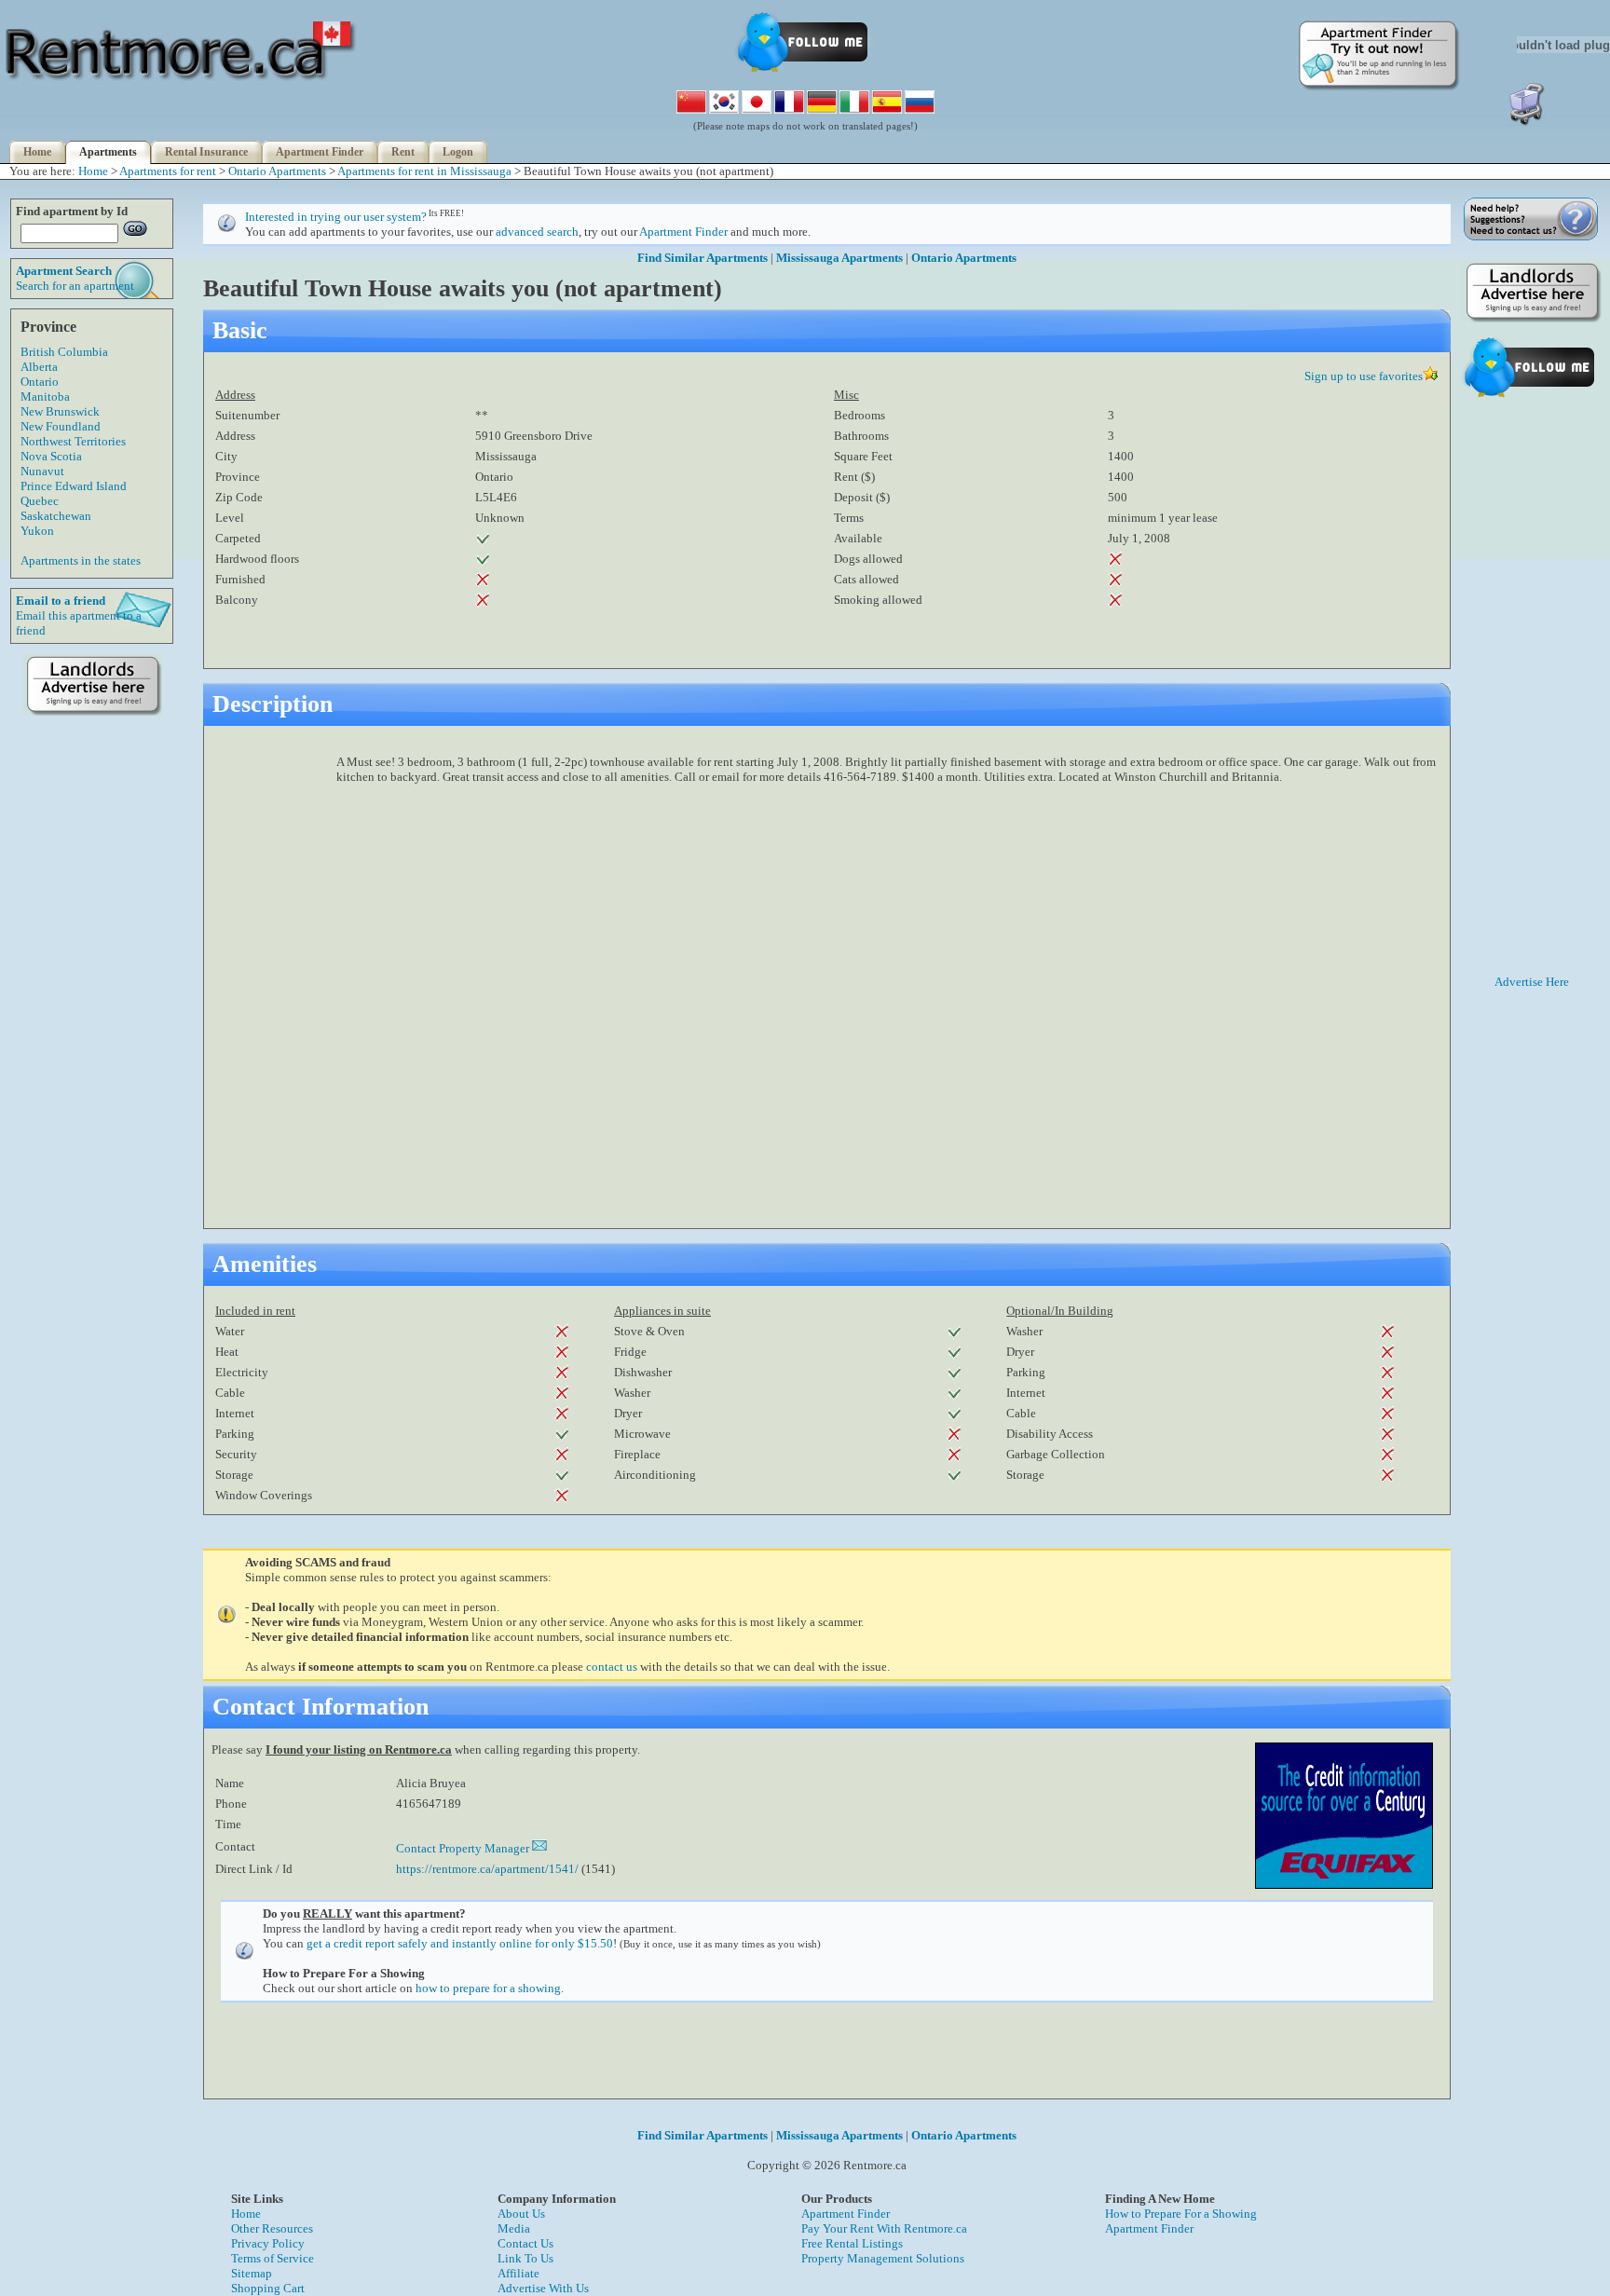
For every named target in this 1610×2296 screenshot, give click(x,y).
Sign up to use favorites (1364, 376)
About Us (521, 2214)
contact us (612, 1667)
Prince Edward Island (74, 486)
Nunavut (42, 471)
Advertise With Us (543, 2288)
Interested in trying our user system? (336, 217)
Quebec (40, 501)
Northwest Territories (73, 441)
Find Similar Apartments (703, 258)
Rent (403, 152)
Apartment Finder (320, 152)
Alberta (39, 367)
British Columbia (64, 352)
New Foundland (61, 426)
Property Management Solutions (883, 2258)
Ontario (40, 382)
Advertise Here (1532, 982)
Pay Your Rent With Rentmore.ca (884, 2228)
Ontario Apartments (277, 171)
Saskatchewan (56, 516)
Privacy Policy (268, 2243)
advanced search (537, 232)
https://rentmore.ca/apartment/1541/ (487, 1869)
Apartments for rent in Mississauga (424, 171)
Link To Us (525, 2258)
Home (37, 152)
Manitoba (45, 396)
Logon (458, 152)
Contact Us (525, 2243)
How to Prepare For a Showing (1181, 2214)
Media (514, 2228)
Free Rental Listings (852, 2243)
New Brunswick (60, 411)
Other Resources (272, 2228)
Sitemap (252, 2273)
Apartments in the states (81, 560)
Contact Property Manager (464, 1848)
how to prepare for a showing (488, 1988)
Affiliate (518, 2273)
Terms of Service (273, 2258)
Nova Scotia (51, 456)
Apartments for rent (168, 171)
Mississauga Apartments (839, 258)
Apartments (108, 152)
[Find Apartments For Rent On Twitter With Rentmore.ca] (805, 71)
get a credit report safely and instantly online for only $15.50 (460, 1943)
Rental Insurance (206, 152)
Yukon (37, 531)
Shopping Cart (268, 2288)
